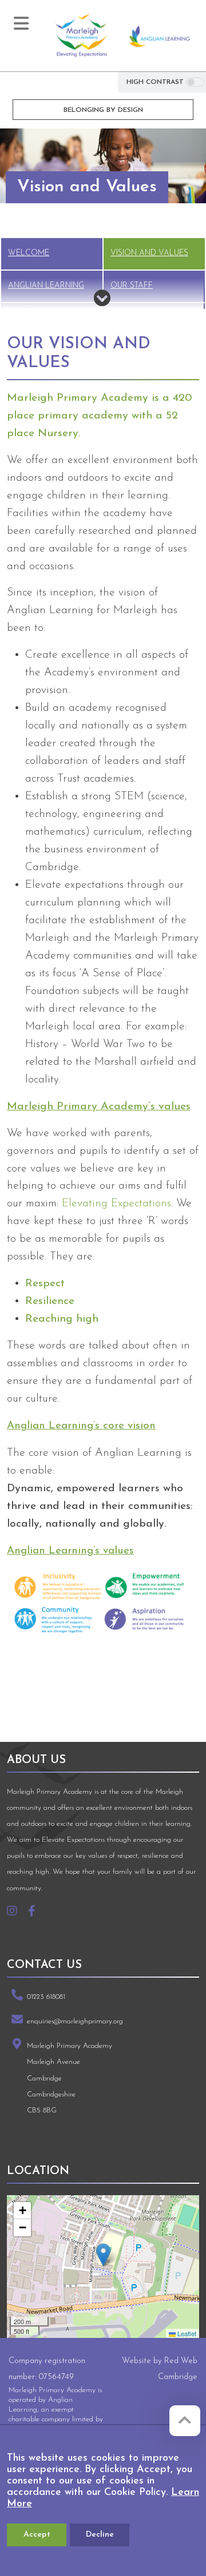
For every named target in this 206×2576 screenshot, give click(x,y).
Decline (100, 2535)
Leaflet (186, 2333)
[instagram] (16, 1913)
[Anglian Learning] (160, 36)
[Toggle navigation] (21, 23)
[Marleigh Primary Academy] (81, 36)
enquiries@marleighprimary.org (75, 2021)
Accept (37, 2535)
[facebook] (36, 1913)
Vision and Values (149, 253)
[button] (103, 2255)
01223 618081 (46, 1997)
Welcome (29, 253)
